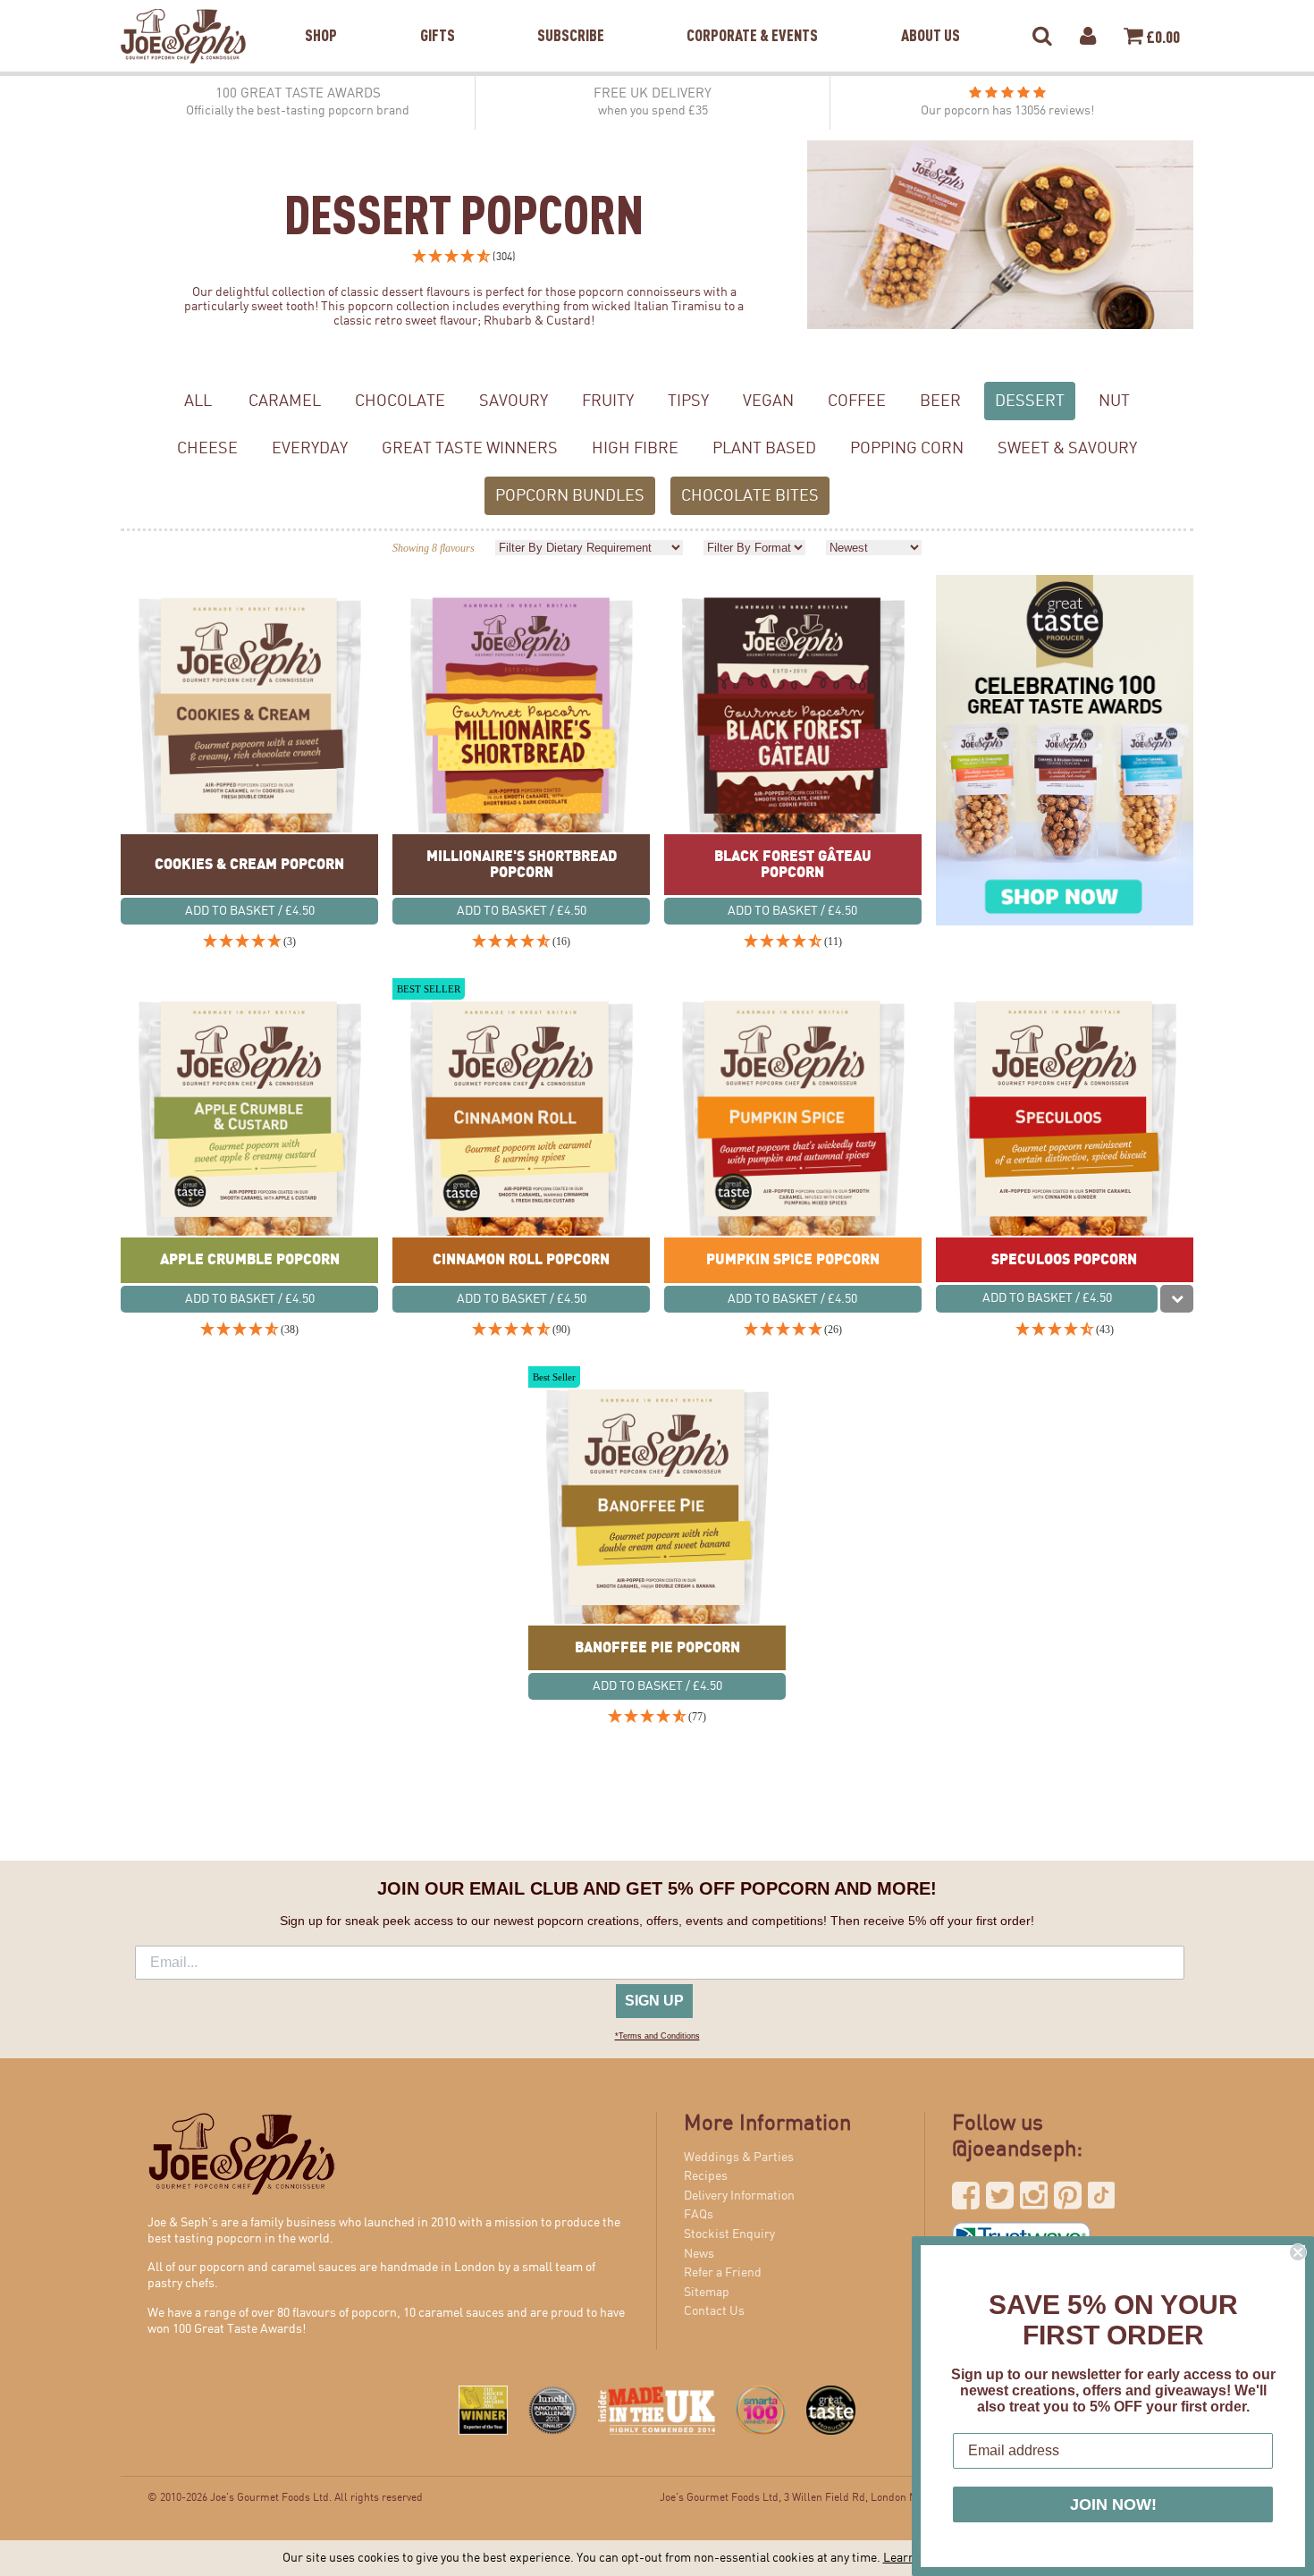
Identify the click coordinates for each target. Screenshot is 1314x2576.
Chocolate (400, 401)
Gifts (438, 13)
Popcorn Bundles (570, 496)
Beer (940, 401)
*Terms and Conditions (657, 2036)
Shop (321, 13)
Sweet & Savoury (1067, 448)
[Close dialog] (1298, 2252)
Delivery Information (739, 2196)
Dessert (1030, 401)
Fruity (608, 401)
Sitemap (707, 2293)
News (699, 2254)
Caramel (285, 401)
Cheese (207, 448)
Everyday (310, 448)
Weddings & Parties (739, 2158)
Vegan (768, 401)
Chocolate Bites (750, 496)
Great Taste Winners (470, 448)
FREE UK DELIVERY (653, 102)
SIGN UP (654, 2001)
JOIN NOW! (1113, 2504)
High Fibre (635, 448)
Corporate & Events (752, 13)
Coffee (857, 401)
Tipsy (688, 401)
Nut (1114, 401)
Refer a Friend (723, 2273)
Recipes (706, 2176)
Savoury (514, 401)
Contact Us (714, 2311)
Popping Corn (907, 448)
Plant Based (764, 448)
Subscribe (571, 13)
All (198, 401)
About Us (931, 13)
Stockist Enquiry (729, 2234)
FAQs (699, 2215)
